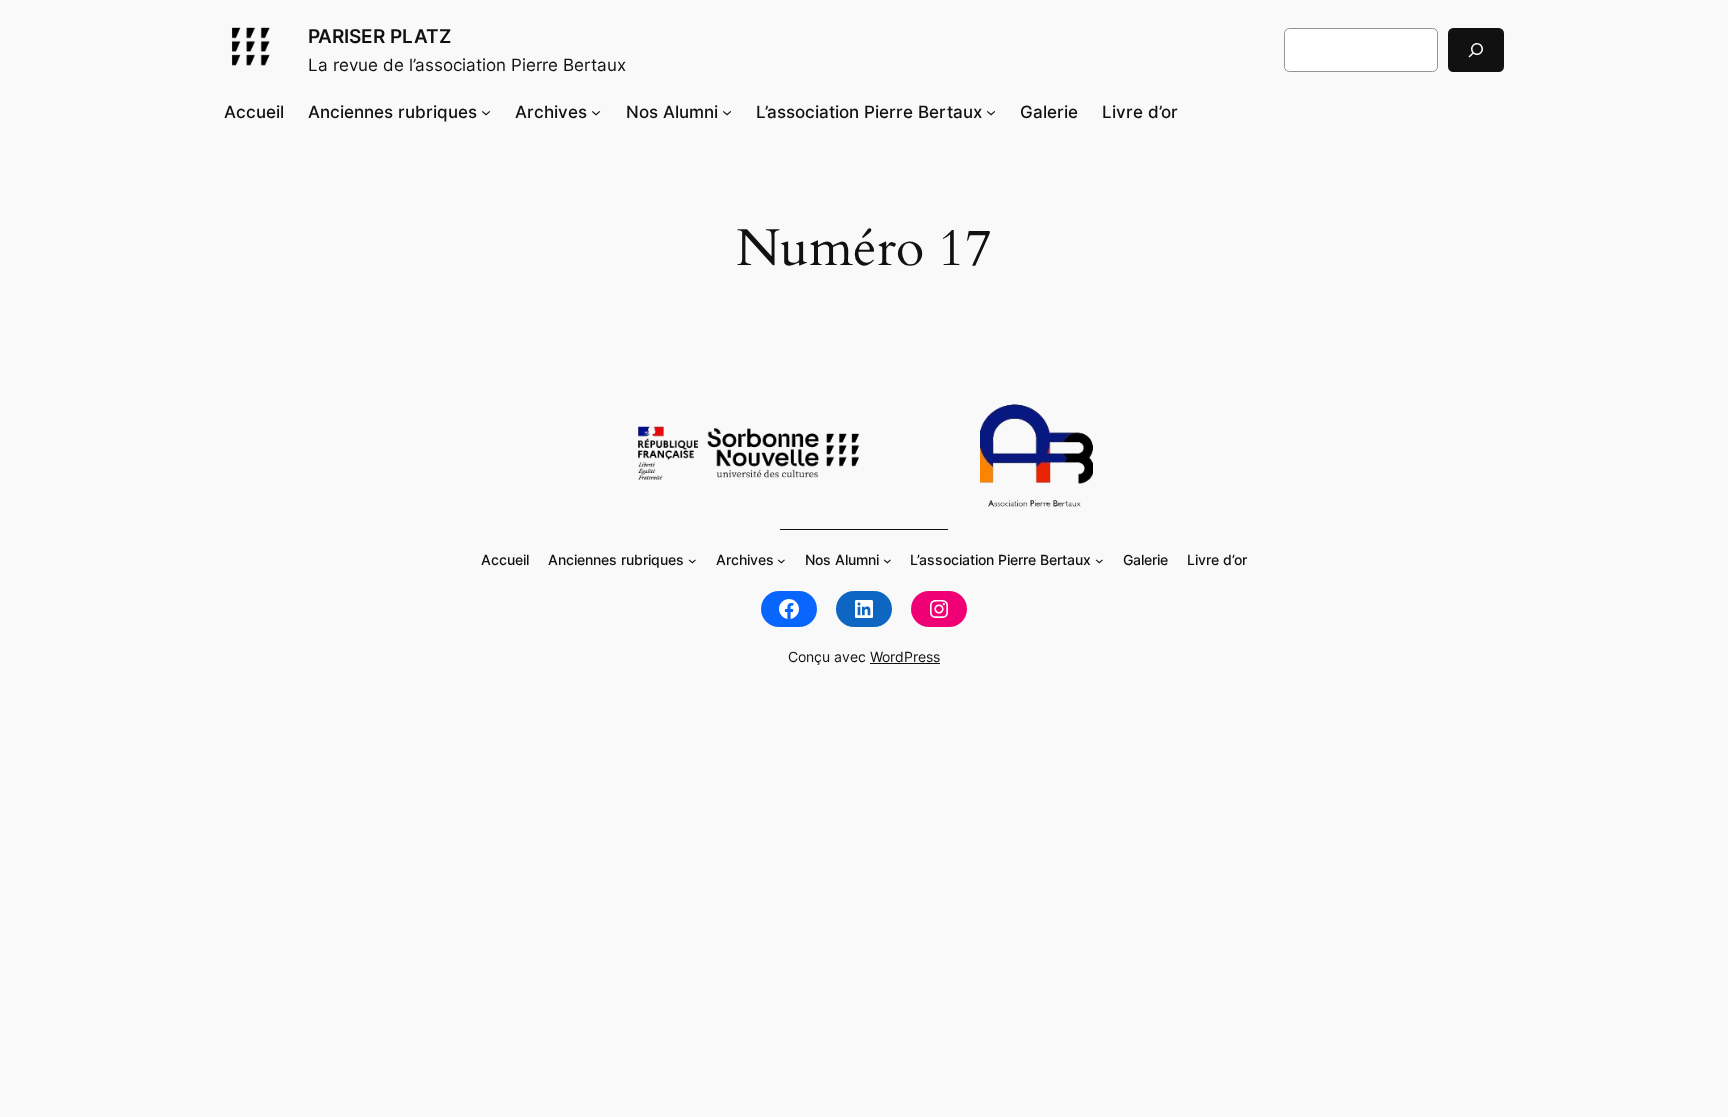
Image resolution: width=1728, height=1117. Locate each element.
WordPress (905, 656)
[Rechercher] (1476, 49)
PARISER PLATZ (379, 36)
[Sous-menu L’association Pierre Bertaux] (991, 112)
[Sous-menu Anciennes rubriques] (486, 112)
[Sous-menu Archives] (596, 112)
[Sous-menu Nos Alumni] (727, 112)
